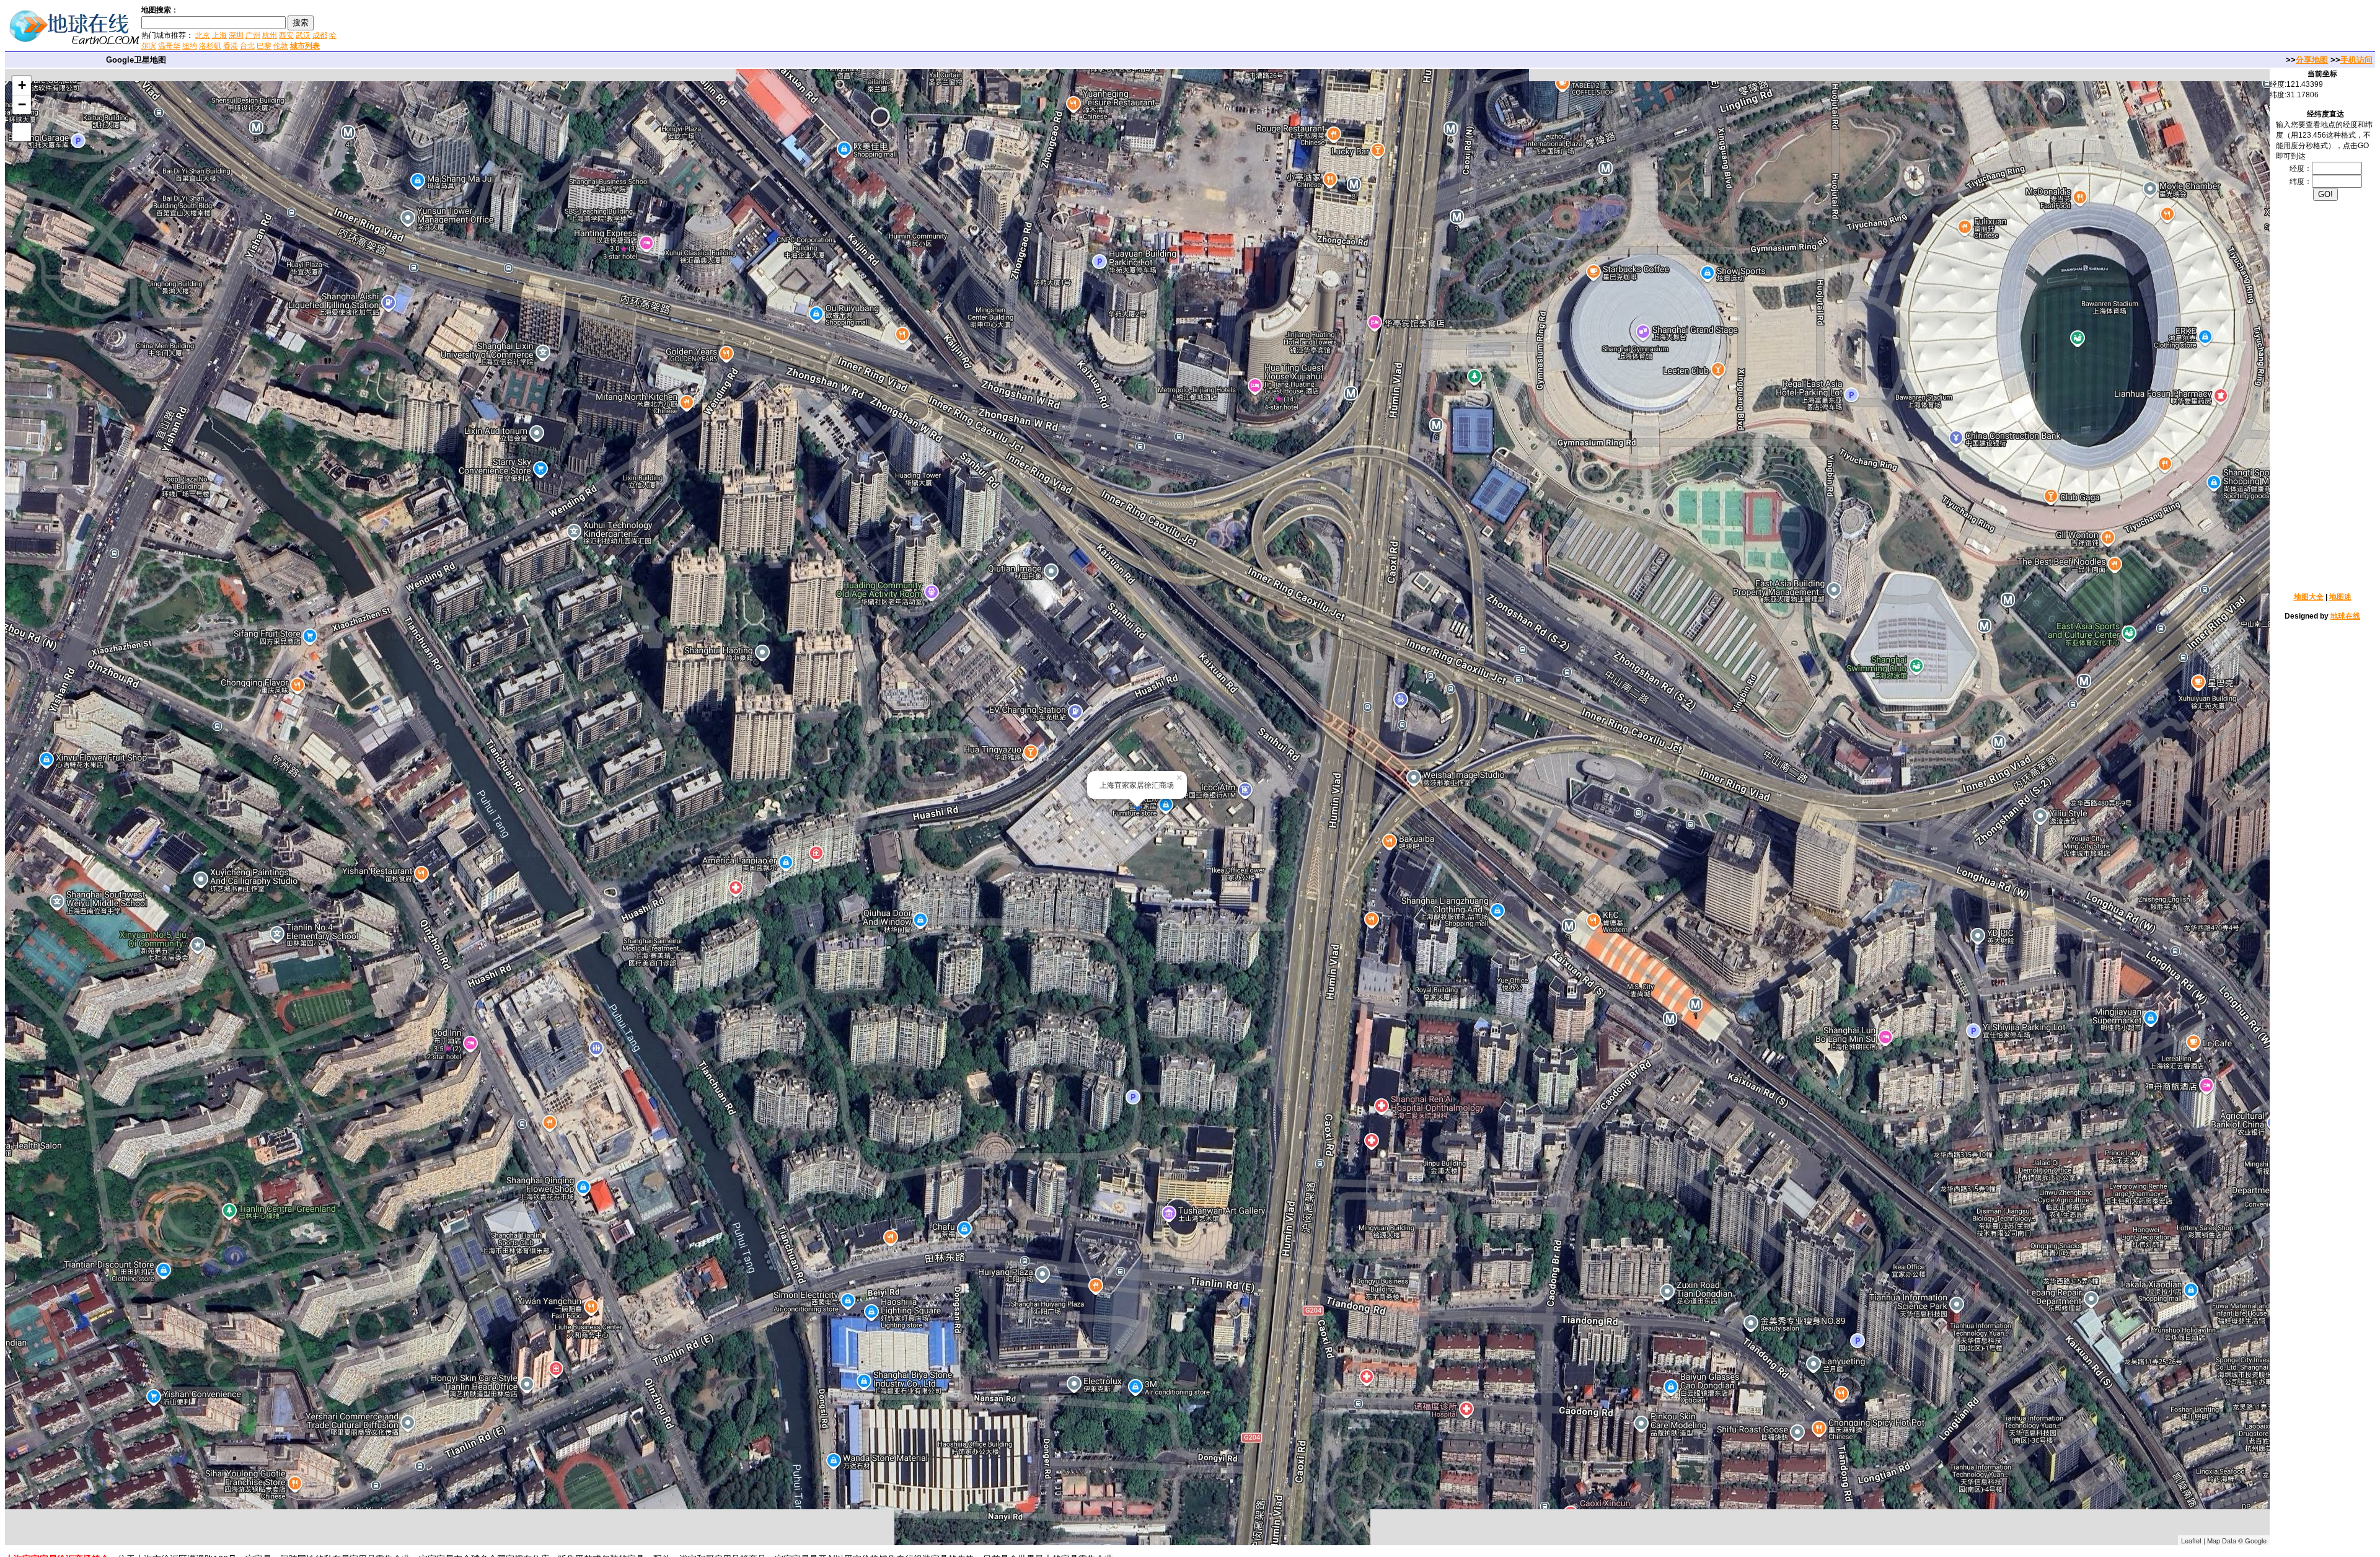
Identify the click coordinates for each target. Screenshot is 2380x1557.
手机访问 (2356, 60)
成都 (320, 35)
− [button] (22, 104)
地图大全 (2309, 597)
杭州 (270, 35)
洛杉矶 (210, 46)
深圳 (236, 35)
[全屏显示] (22, 132)
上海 (219, 35)
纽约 (190, 46)
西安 (286, 35)
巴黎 (264, 46)
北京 (203, 35)
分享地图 (2312, 60)
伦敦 (281, 46)
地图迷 (2340, 597)
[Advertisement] (489, 27)
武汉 (303, 35)
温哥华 (169, 46)
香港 (231, 46)
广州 (253, 35)
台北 (247, 46)
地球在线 (2345, 616)
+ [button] (22, 85)
